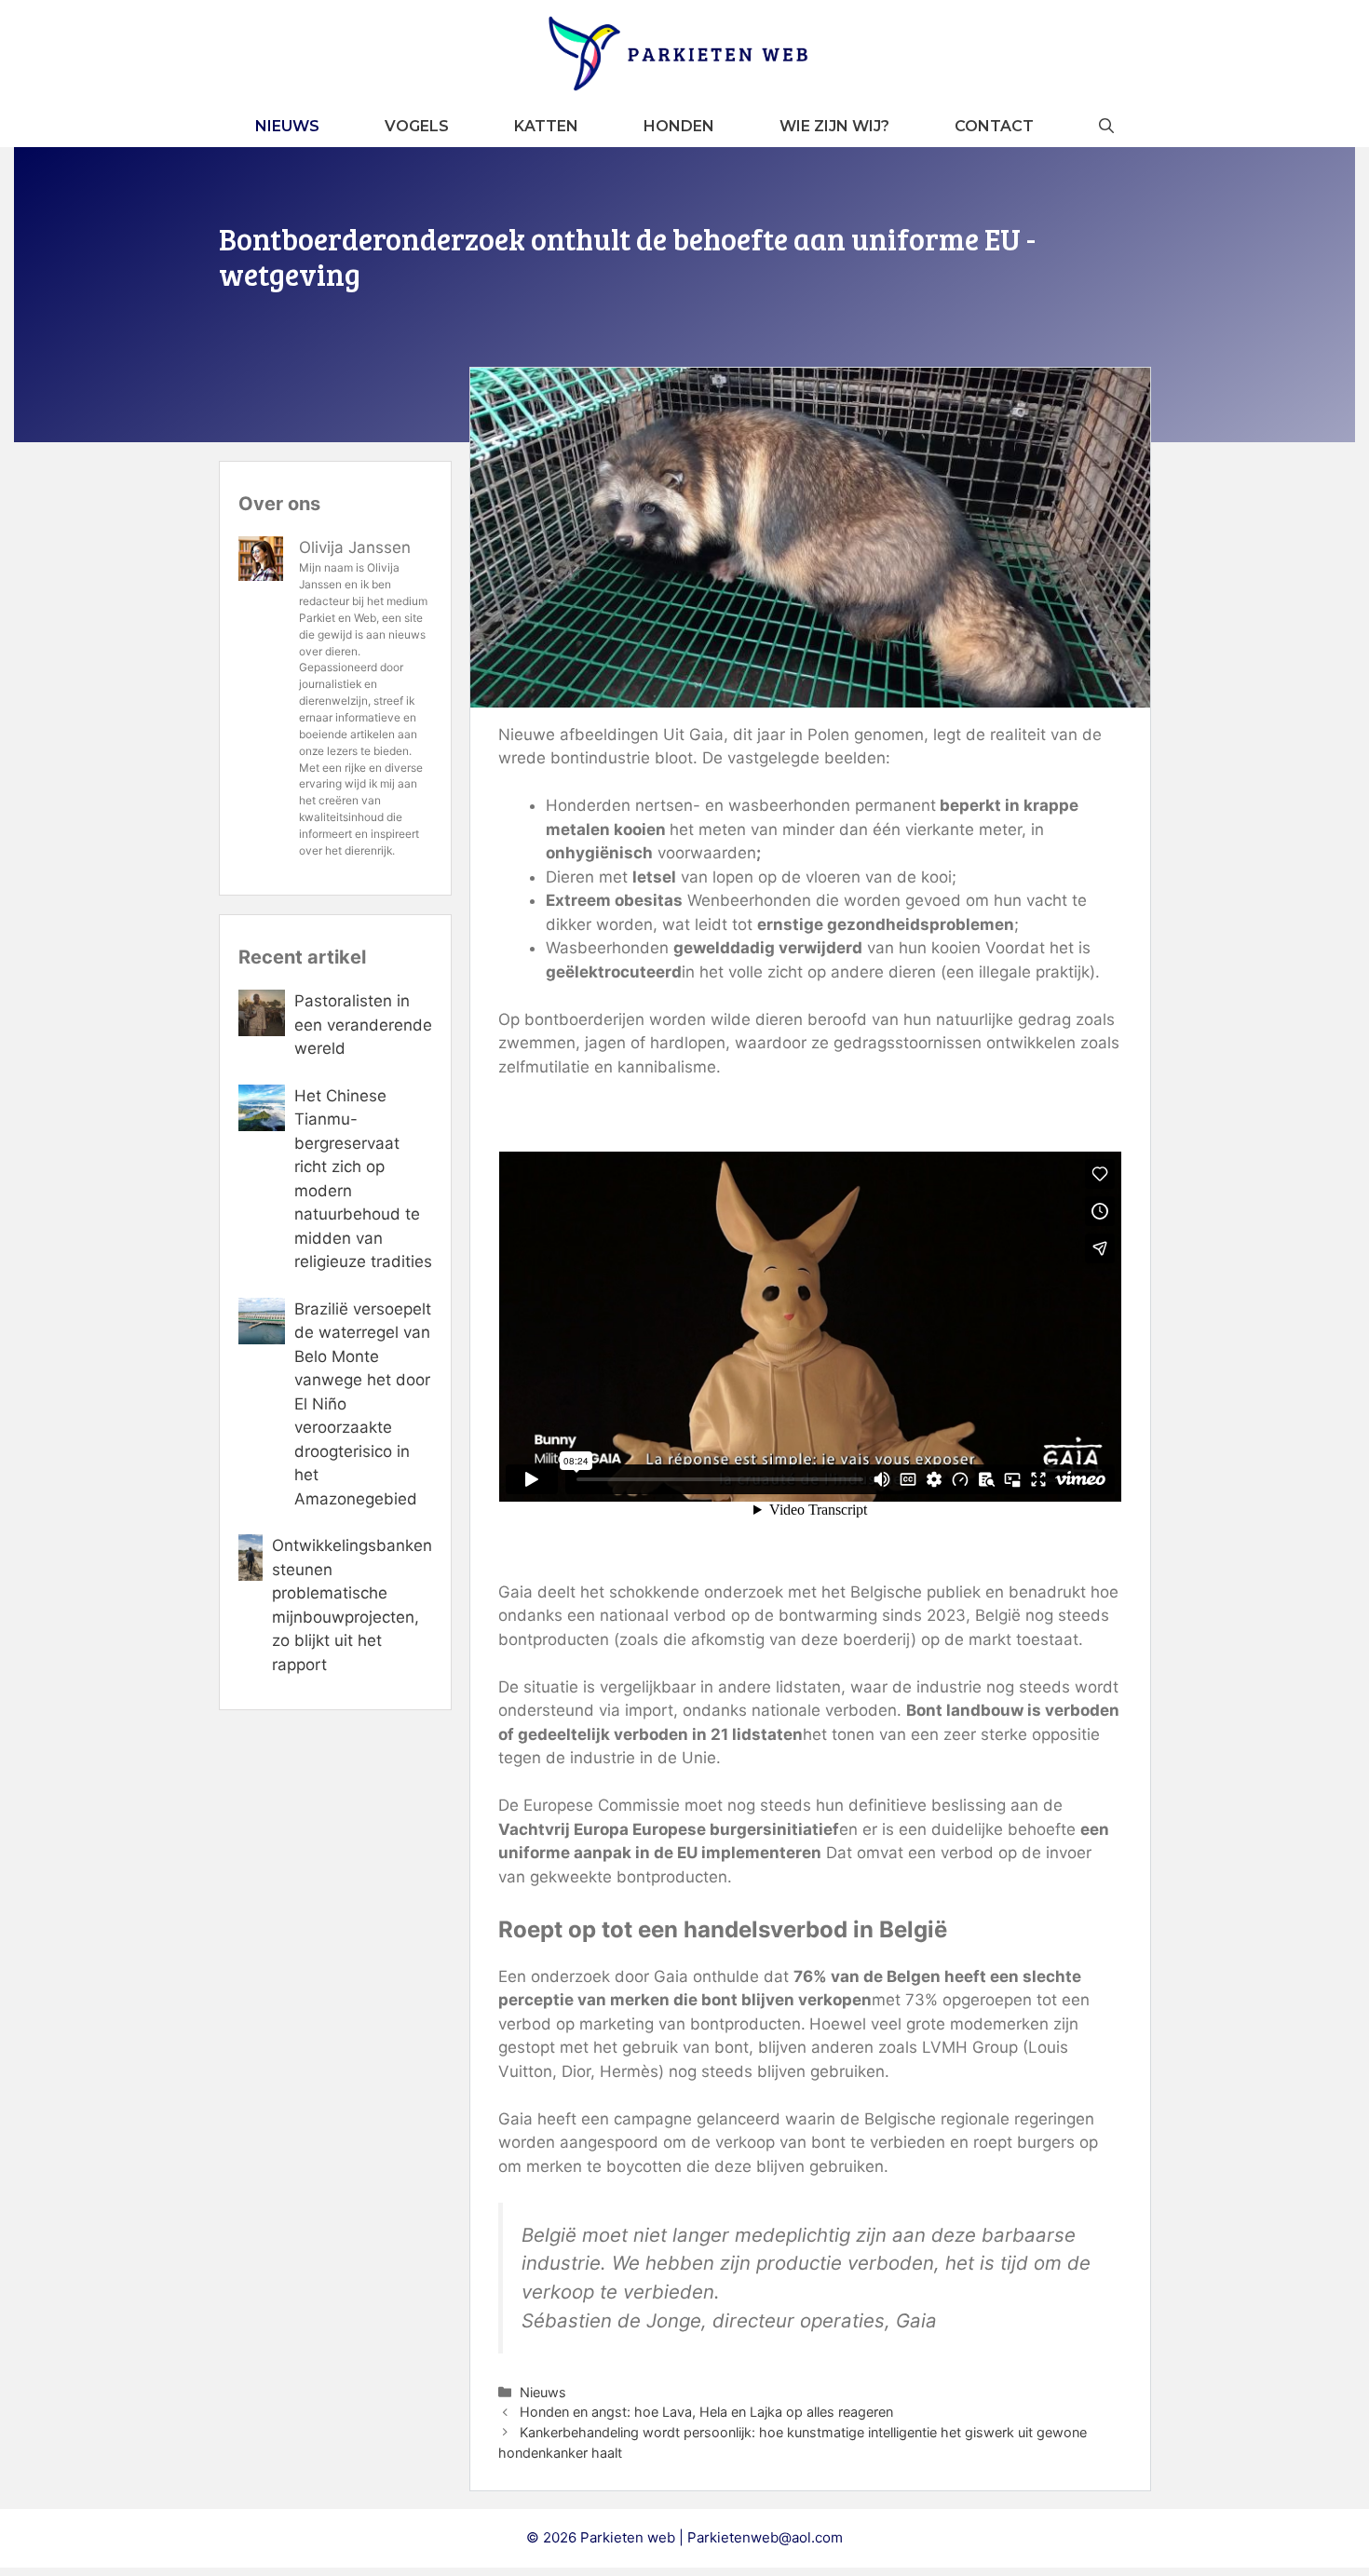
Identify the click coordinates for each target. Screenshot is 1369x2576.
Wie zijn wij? (834, 126)
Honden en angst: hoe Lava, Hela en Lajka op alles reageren (706, 2412)
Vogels (417, 126)
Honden (679, 126)
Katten (546, 126)
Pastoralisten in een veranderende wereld (363, 1025)
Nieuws (287, 126)
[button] (1106, 126)
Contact (994, 126)
